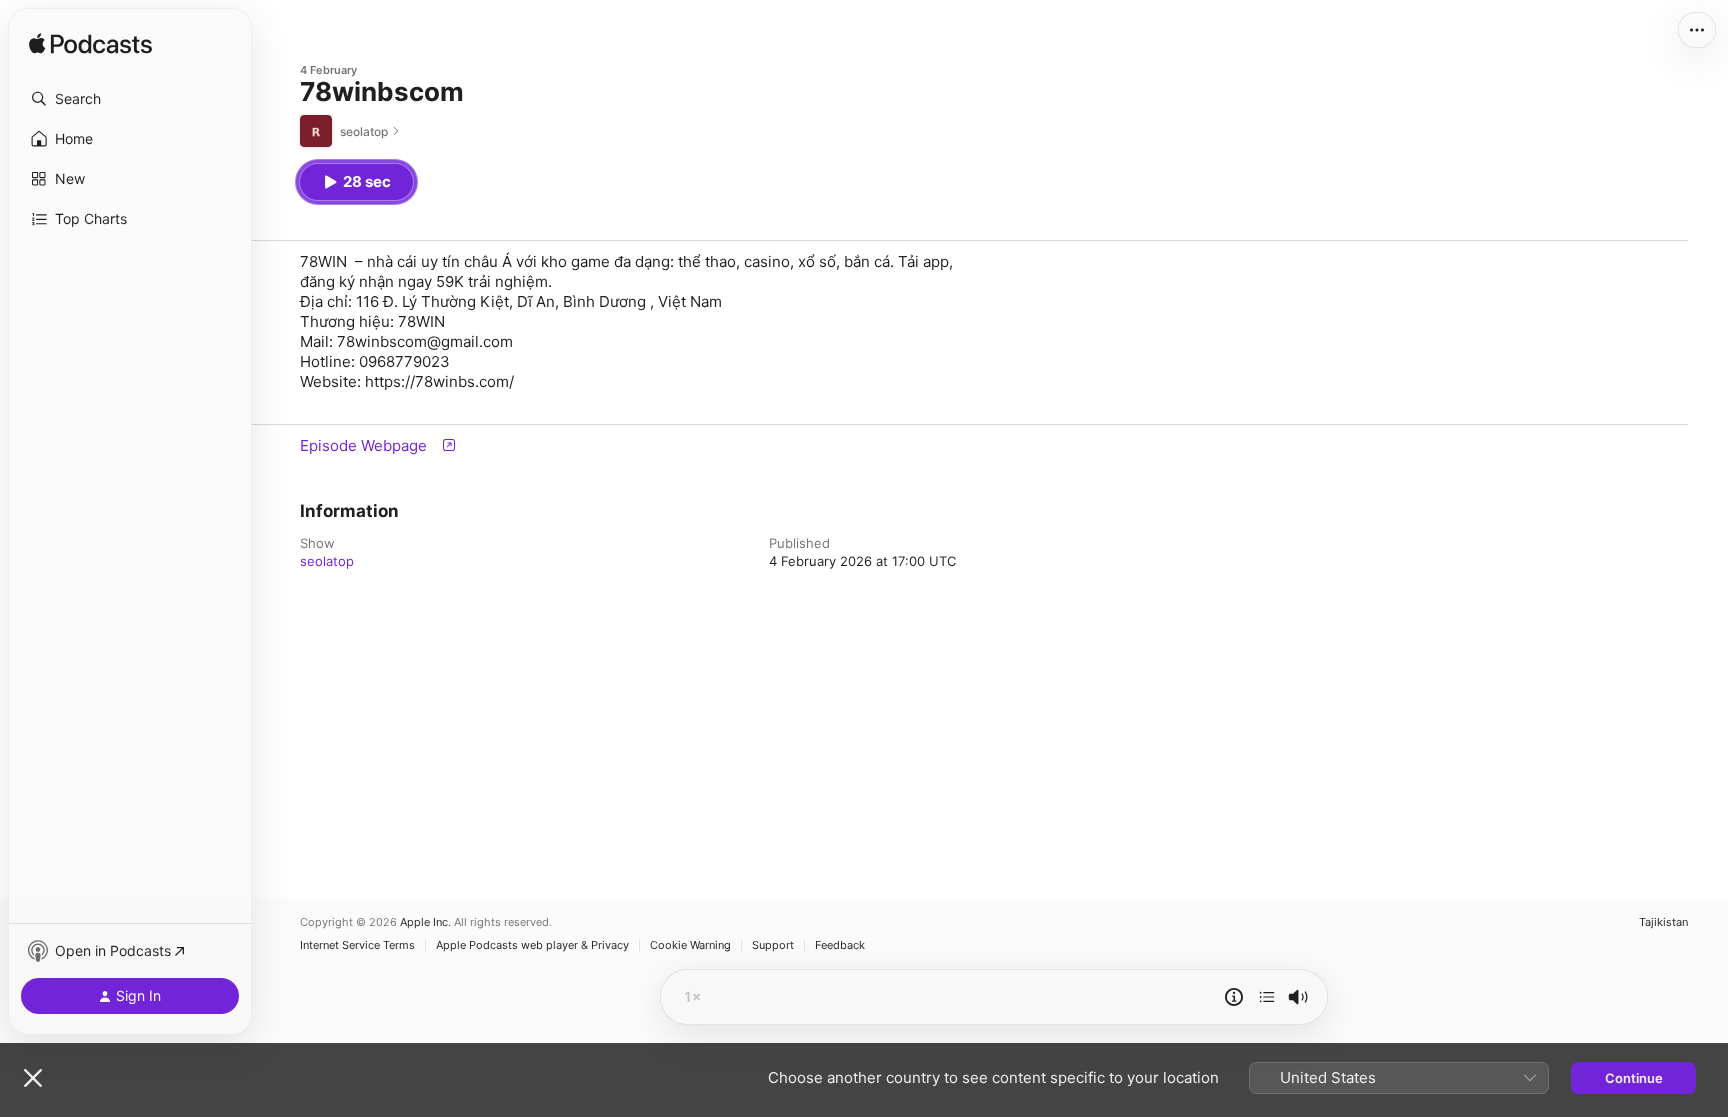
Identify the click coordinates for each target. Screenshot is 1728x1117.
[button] (130, 99)
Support (773, 945)
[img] (90, 45)
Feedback (840, 945)
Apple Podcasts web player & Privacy (532, 945)
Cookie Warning (690, 945)
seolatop (327, 561)
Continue (1634, 1078)
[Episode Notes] (1234, 997)
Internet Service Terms (357, 945)
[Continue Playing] (1267, 997)
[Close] (33, 1078)
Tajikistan (1663, 922)
